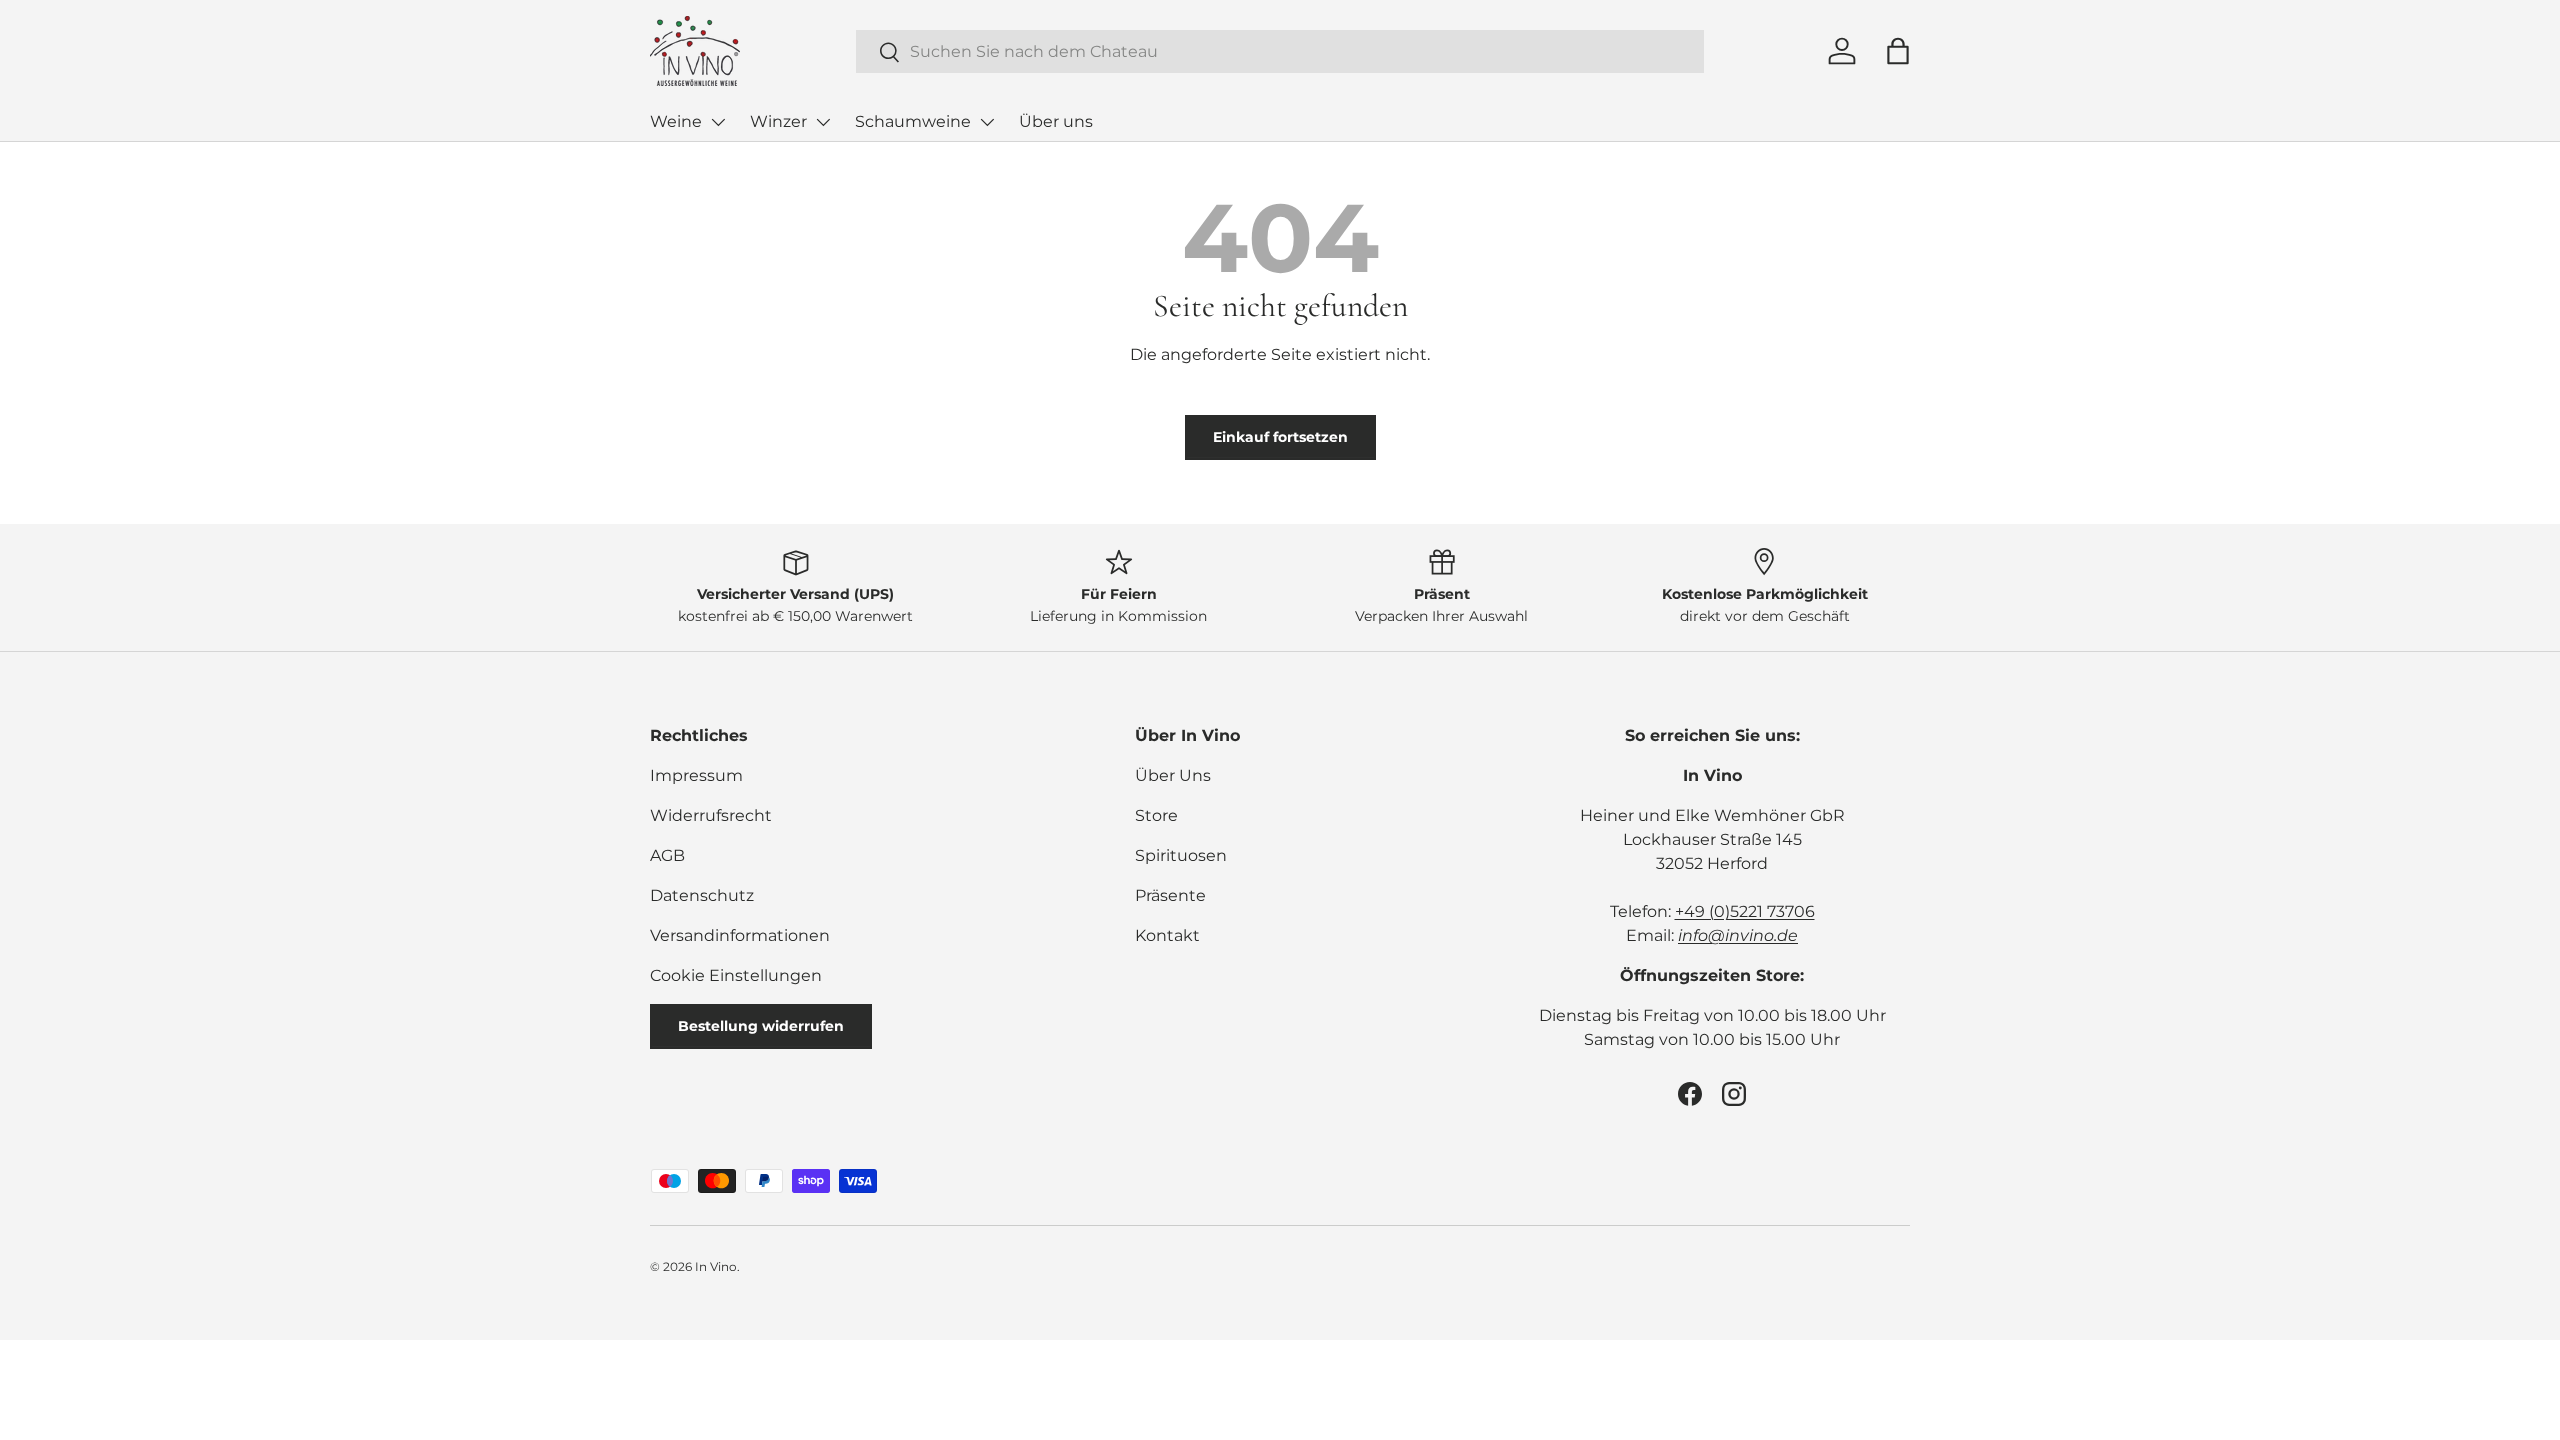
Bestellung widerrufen (761, 1026)
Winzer (778, 121)
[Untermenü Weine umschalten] (718, 122)
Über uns (1056, 121)
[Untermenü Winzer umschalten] (823, 122)
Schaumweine (913, 121)
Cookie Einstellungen (736, 975)
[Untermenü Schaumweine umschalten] (987, 122)
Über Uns (1173, 775)
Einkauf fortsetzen (1280, 437)
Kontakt (1167, 935)
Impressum (696, 775)
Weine (676, 121)
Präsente (1170, 895)
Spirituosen (1181, 855)
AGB (667, 855)
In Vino (716, 1266)
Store (1156, 815)
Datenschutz (702, 895)
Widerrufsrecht (711, 815)
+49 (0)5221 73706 (1745, 911)
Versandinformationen (740, 935)
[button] (1898, 51)
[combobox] (1280, 51)
